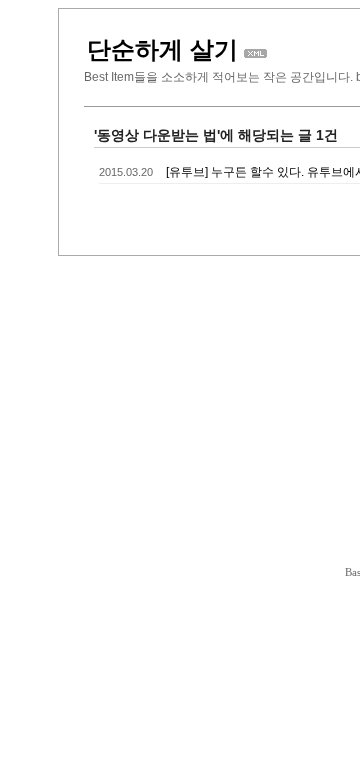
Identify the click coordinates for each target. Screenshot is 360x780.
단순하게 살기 (162, 49)
